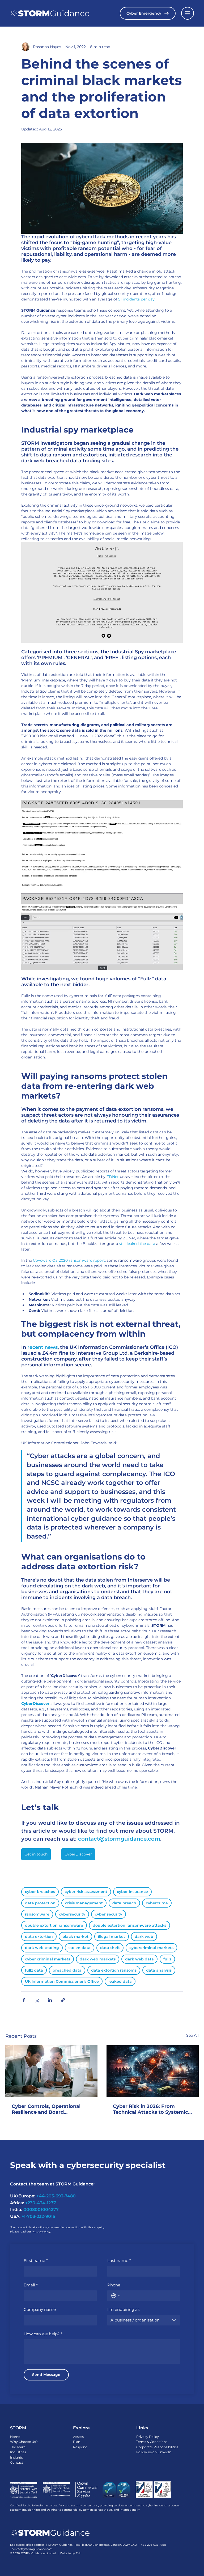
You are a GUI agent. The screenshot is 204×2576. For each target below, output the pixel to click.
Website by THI (70, 2553)
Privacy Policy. (41, 2232)
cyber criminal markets (48, 1959)
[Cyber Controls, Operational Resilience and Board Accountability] (51, 2071)
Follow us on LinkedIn (154, 2452)
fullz (167, 1959)
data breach (124, 1903)
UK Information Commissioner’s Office (62, 1981)
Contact (17, 2462)
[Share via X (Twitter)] (37, 2000)
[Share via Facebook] (24, 2000)
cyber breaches (40, 1892)
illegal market (112, 1937)
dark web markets (98, 1959)
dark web (144, 1937)
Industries (18, 2452)
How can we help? (43, 2334)
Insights (16, 2457)
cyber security (109, 1914)
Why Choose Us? (24, 2442)
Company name (40, 2309)
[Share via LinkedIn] (50, 2000)
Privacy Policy (148, 2437)
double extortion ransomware (54, 1925)
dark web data (139, 1959)
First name (36, 2261)
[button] (188, 13)
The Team (18, 2447)
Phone (114, 2285)
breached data (67, 1970)
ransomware (37, 1914)
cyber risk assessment (86, 1892)
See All (192, 2035)
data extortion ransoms (114, 1970)
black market (75, 1937)
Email (31, 2285)
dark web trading (42, 1948)
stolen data (80, 1948)
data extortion (39, 1937)
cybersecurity (72, 1914)
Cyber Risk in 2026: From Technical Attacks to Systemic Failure (150, 2109)
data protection (40, 1903)
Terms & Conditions (152, 2442)
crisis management (84, 1903)
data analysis (159, 1970)
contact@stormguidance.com (32, 2549)
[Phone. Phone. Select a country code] (116, 2296)
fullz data (34, 1970)
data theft (110, 1948)
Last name (119, 2261)
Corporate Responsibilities (157, 2447)
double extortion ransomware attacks (129, 1925)
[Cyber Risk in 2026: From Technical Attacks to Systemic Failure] (153, 2071)
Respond (80, 2447)
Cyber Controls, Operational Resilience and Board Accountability (46, 2109)
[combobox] (144, 2320)
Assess (78, 2437)
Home (15, 2437)
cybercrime (157, 1903)
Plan (77, 2442)
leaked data (120, 1981)
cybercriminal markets (151, 1948)
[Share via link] (63, 2000)
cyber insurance (132, 1892)
